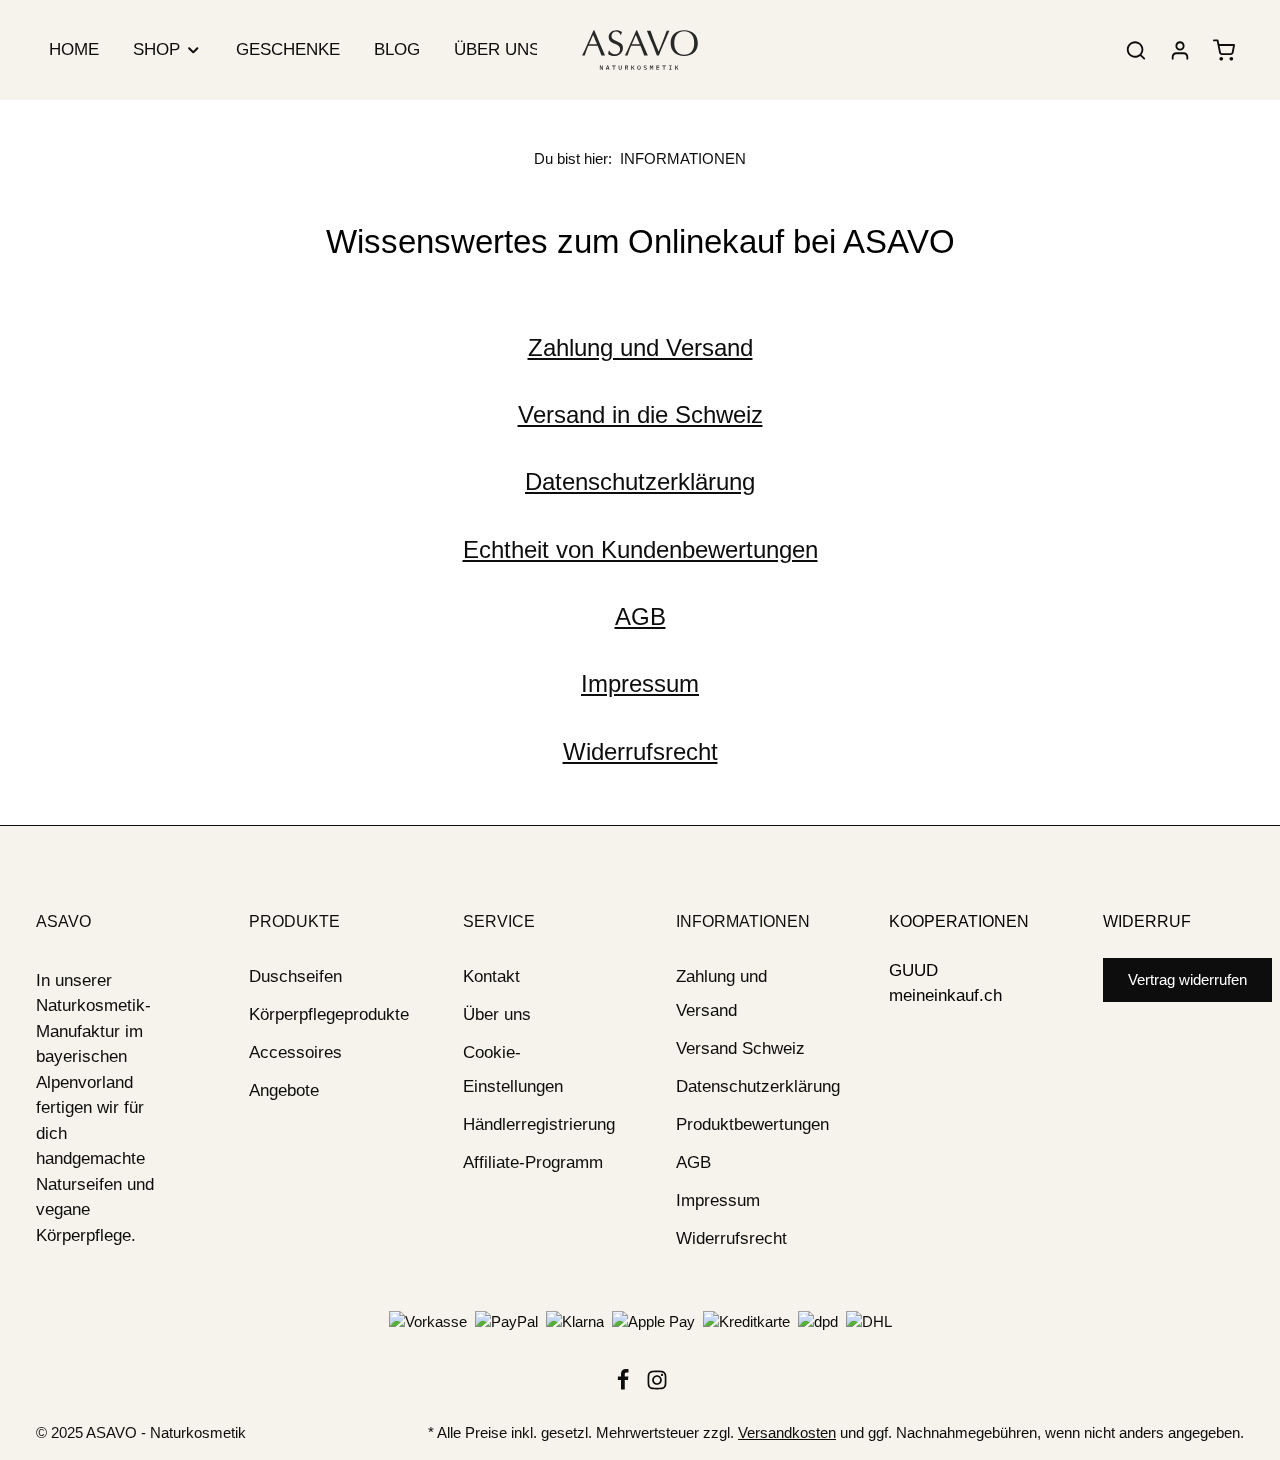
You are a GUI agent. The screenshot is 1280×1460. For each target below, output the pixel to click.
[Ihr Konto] (1180, 50)
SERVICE (499, 921)
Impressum (640, 683)
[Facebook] (625, 1385)
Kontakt (491, 976)
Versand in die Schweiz (640, 414)
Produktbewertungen (752, 1124)
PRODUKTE (294, 921)
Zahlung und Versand (640, 347)
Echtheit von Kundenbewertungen (640, 549)
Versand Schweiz (740, 1048)
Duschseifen (295, 976)
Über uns (497, 1014)
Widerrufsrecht (640, 751)
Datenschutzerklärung (640, 481)
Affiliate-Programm (533, 1162)
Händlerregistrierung (539, 1124)
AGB (640, 616)
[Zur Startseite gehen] (640, 50)
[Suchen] (1136, 50)
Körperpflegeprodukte (329, 1014)
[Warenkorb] (1224, 50)
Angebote (284, 1090)
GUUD (913, 970)
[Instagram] (657, 1385)
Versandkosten (787, 1432)
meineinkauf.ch (945, 995)
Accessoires (295, 1052)
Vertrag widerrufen (1187, 979)
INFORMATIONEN (743, 921)
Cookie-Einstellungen (513, 1069)
